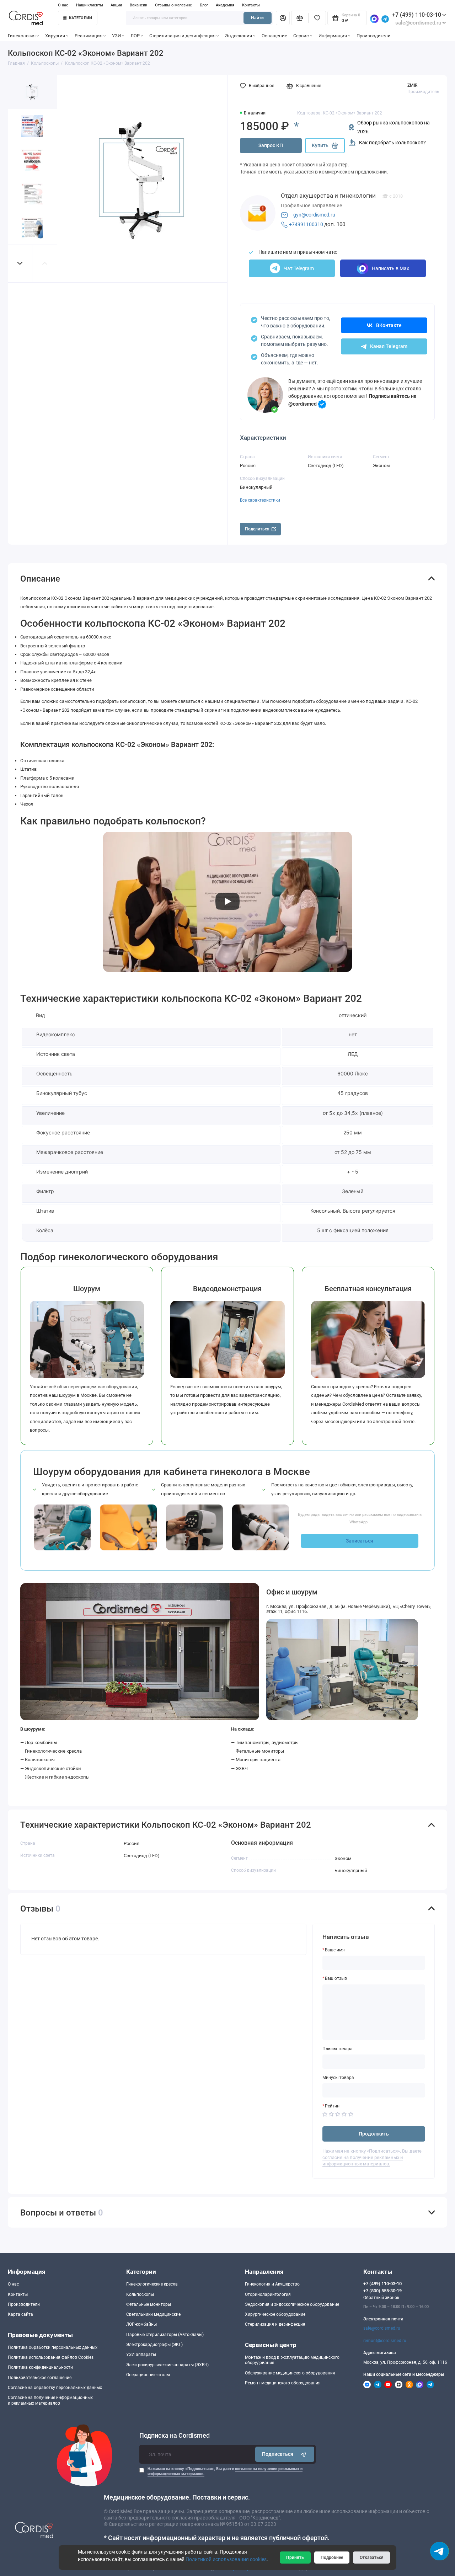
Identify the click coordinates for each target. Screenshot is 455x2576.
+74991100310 (306, 224)
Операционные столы (148, 2375)
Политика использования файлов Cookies (51, 2357)
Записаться (360, 1541)
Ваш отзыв (336, 1978)
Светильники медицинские (153, 2314)
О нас (63, 5)
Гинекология (22, 36)
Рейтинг (333, 2106)
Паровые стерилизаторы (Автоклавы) (165, 2335)
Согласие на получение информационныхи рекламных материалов (50, 2400)
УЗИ (116, 36)
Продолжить (374, 2134)
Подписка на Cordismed (175, 2436)
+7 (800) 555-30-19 (382, 2291)
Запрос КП (271, 145)
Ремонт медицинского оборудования (283, 2383)
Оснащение (274, 36)
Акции (116, 5)
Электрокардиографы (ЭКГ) (154, 2345)
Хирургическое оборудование (275, 2314)
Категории (81, 18)
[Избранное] (317, 18)
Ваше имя (335, 1950)
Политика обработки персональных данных (53, 2347)
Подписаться (278, 2454)
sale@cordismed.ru (382, 2328)
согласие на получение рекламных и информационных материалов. (363, 2161)
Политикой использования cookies (226, 2559)
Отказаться (372, 2558)
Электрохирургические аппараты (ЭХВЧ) (167, 2365)
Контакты (251, 5)
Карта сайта (20, 2314)
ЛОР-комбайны (141, 2324)
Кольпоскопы (140, 2294)
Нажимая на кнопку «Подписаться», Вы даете (225, 2471)
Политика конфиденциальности (40, 2367)
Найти (257, 18)
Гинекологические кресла (152, 2284)
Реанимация (89, 36)
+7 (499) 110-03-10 (417, 15)
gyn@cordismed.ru (314, 215)
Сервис (301, 36)
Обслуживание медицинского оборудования (290, 2373)
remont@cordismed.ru (385, 2341)
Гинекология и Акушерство (272, 2284)
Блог (204, 5)
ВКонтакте (389, 325)
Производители (374, 36)
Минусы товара (338, 2078)
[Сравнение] (300, 18)
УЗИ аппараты (141, 2355)
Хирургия (55, 36)
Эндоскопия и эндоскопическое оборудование (292, 2304)
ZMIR (412, 85)
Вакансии (138, 5)
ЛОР (135, 36)
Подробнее (332, 2558)
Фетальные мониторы (149, 2304)
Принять (295, 2558)
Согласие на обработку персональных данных (55, 2388)
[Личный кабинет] (283, 18)
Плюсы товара (338, 2049)
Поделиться (257, 529)
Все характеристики (260, 500)
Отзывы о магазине (173, 5)
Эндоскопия (239, 36)
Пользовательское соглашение (40, 2378)
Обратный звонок (381, 2298)
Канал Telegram (389, 346)
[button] (20, 264)
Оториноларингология (268, 2294)
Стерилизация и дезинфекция (182, 36)
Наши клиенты (90, 5)
